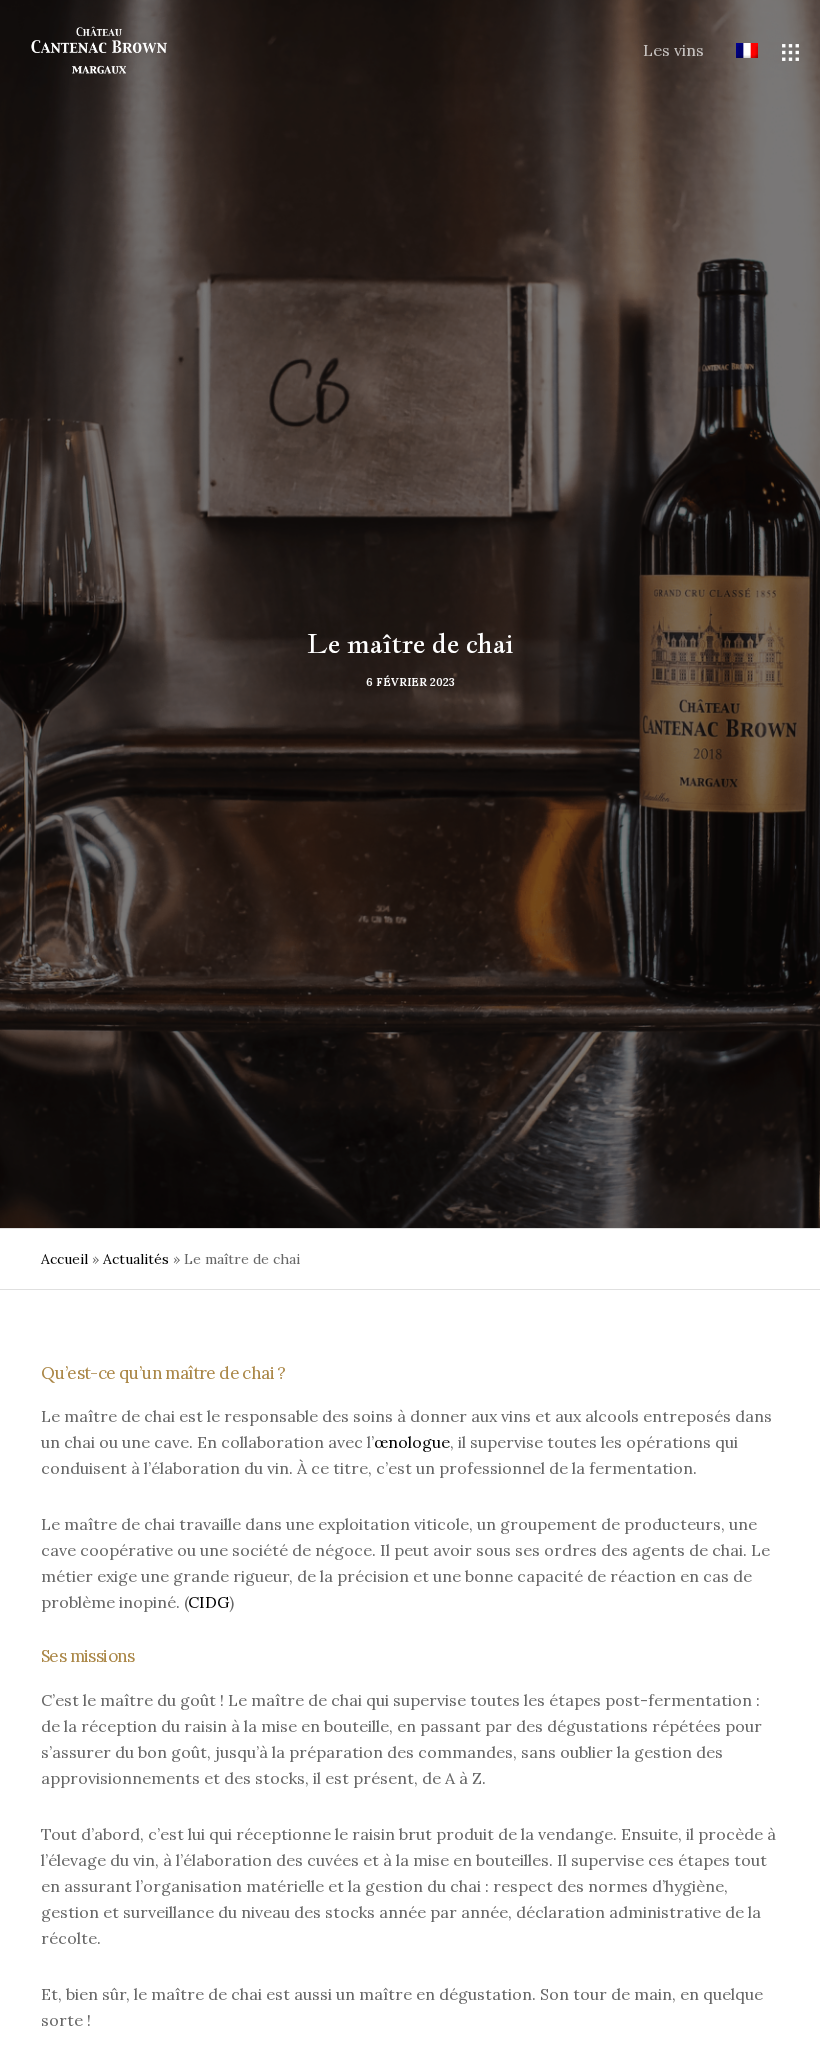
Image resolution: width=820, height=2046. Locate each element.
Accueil (64, 1259)
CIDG (208, 1602)
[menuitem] (731, 52)
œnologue (412, 1442)
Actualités (136, 1259)
